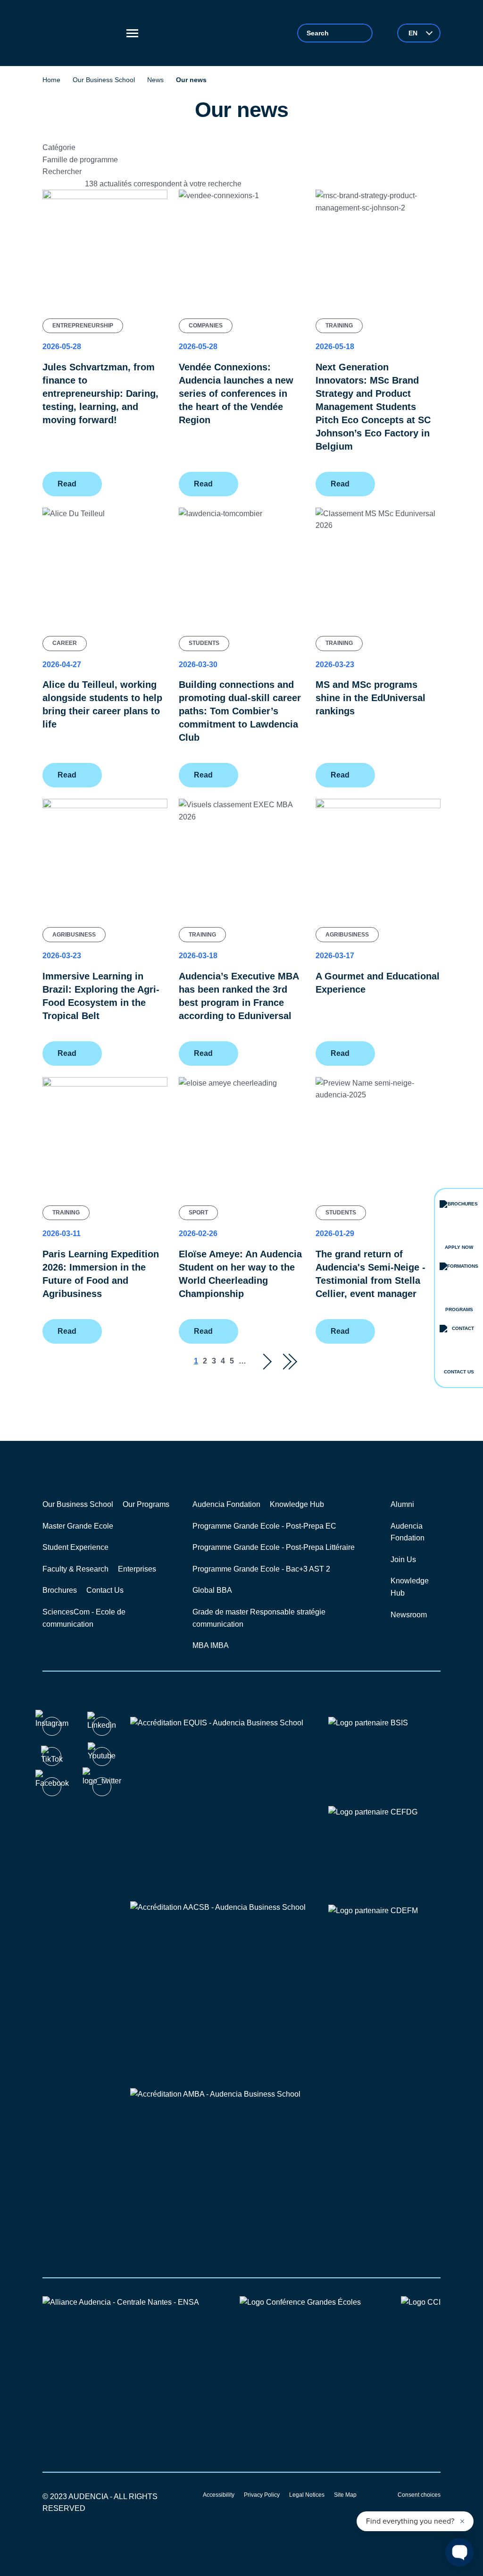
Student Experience (75, 1547)
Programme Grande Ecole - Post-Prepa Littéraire (274, 1547)
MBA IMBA (211, 1645)
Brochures (60, 1590)
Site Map (345, 2495)
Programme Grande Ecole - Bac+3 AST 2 (261, 1569)
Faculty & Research (75, 1569)
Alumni (402, 1504)
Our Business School (104, 80)
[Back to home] (80, 33)
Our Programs (146, 1504)
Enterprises (137, 1569)
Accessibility (219, 2495)
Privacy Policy (262, 2495)
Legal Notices (307, 2495)
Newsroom (409, 1615)
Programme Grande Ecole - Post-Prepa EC (264, 1526)
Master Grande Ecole (78, 1526)
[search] (335, 33)
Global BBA (212, 1590)
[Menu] (132, 33)
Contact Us (105, 1590)
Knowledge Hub (297, 1504)
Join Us (403, 1560)
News (155, 80)
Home (51, 80)
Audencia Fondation (226, 1504)
